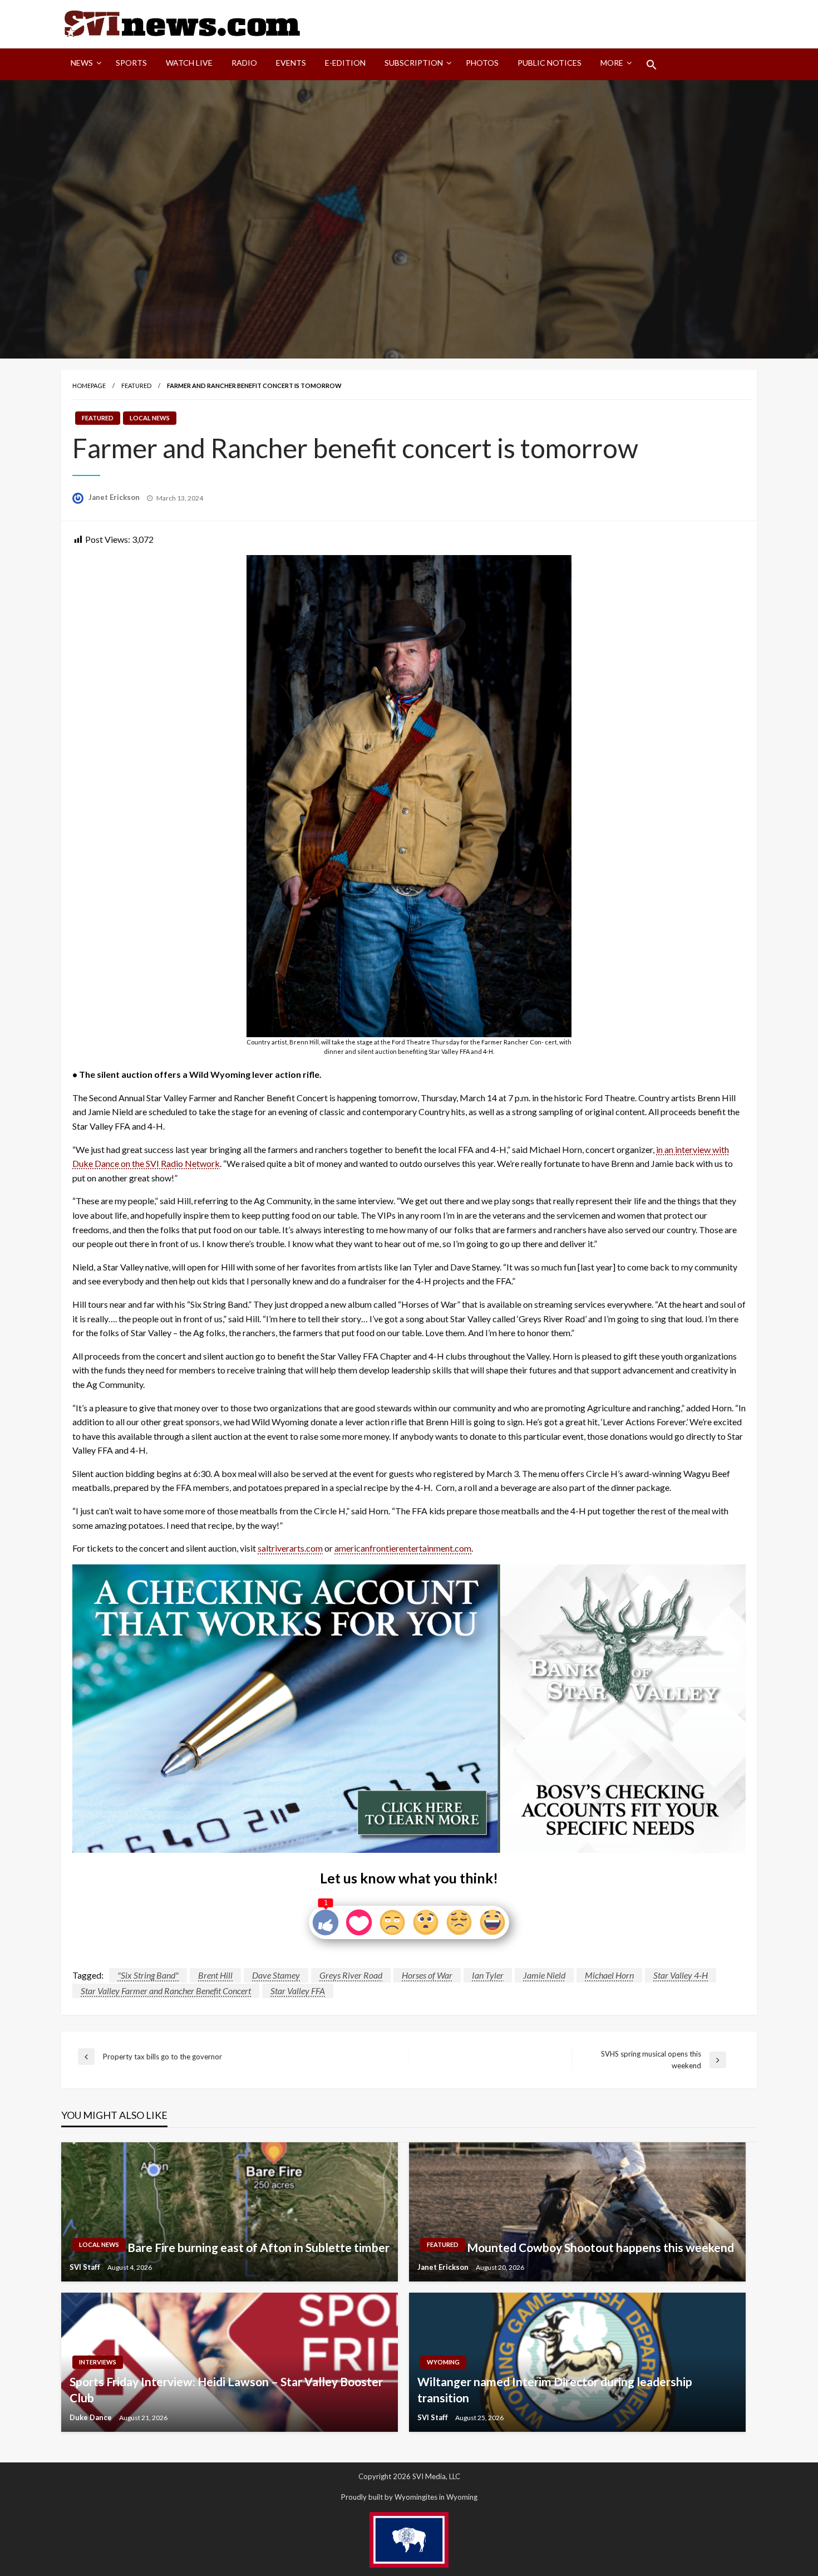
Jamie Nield (544, 1975)
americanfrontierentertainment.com (403, 1548)
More (612, 63)
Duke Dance (92, 2417)
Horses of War (427, 1975)
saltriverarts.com (290, 1548)
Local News (150, 418)
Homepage (89, 386)
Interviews (98, 2362)
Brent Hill (215, 1975)
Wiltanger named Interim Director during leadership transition (555, 2389)
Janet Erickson (115, 497)
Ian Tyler (488, 1975)
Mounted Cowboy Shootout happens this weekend (600, 2247)
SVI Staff (86, 2267)
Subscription (414, 63)
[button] (652, 65)
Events (291, 63)
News (82, 63)
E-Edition (345, 63)
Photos (482, 63)
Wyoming (443, 2362)
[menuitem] (84, 65)
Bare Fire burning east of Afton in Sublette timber (258, 2247)
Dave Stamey (276, 1975)
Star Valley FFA (298, 1991)
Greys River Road (351, 1975)
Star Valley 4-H (681, 1975)
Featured (136, 386)
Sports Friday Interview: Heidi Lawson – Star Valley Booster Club (226, 2389)
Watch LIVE (189, 63)
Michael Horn (609, 1975)
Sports (131, 63)
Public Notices (550, 63)
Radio (244, 63)
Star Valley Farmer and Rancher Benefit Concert (166, 1991)
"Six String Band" (148, 1975)
